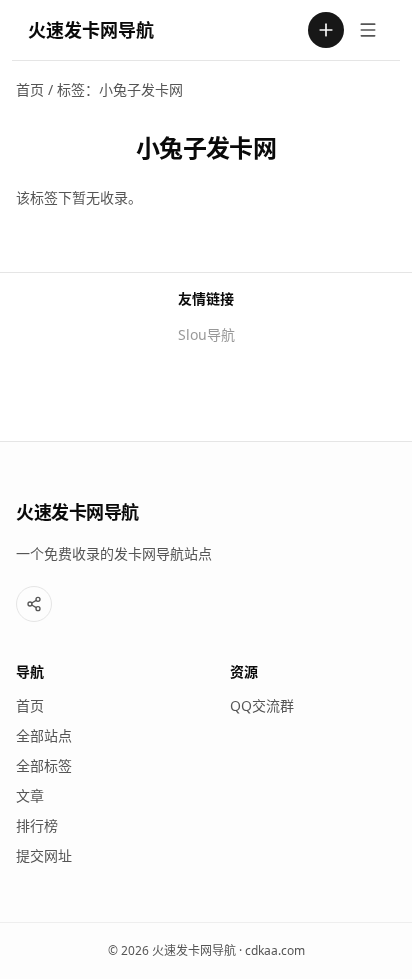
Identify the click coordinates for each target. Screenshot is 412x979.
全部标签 (44, 765)
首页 (30, 89)
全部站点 (44, 735)
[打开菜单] (368, 30)
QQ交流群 (262, 705)
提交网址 (44, 855)
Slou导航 (206, 334)
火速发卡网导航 (91, 30)
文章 (30, 795)
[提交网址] (326, 30)
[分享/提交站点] (34, 604)
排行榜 (37, 825)
